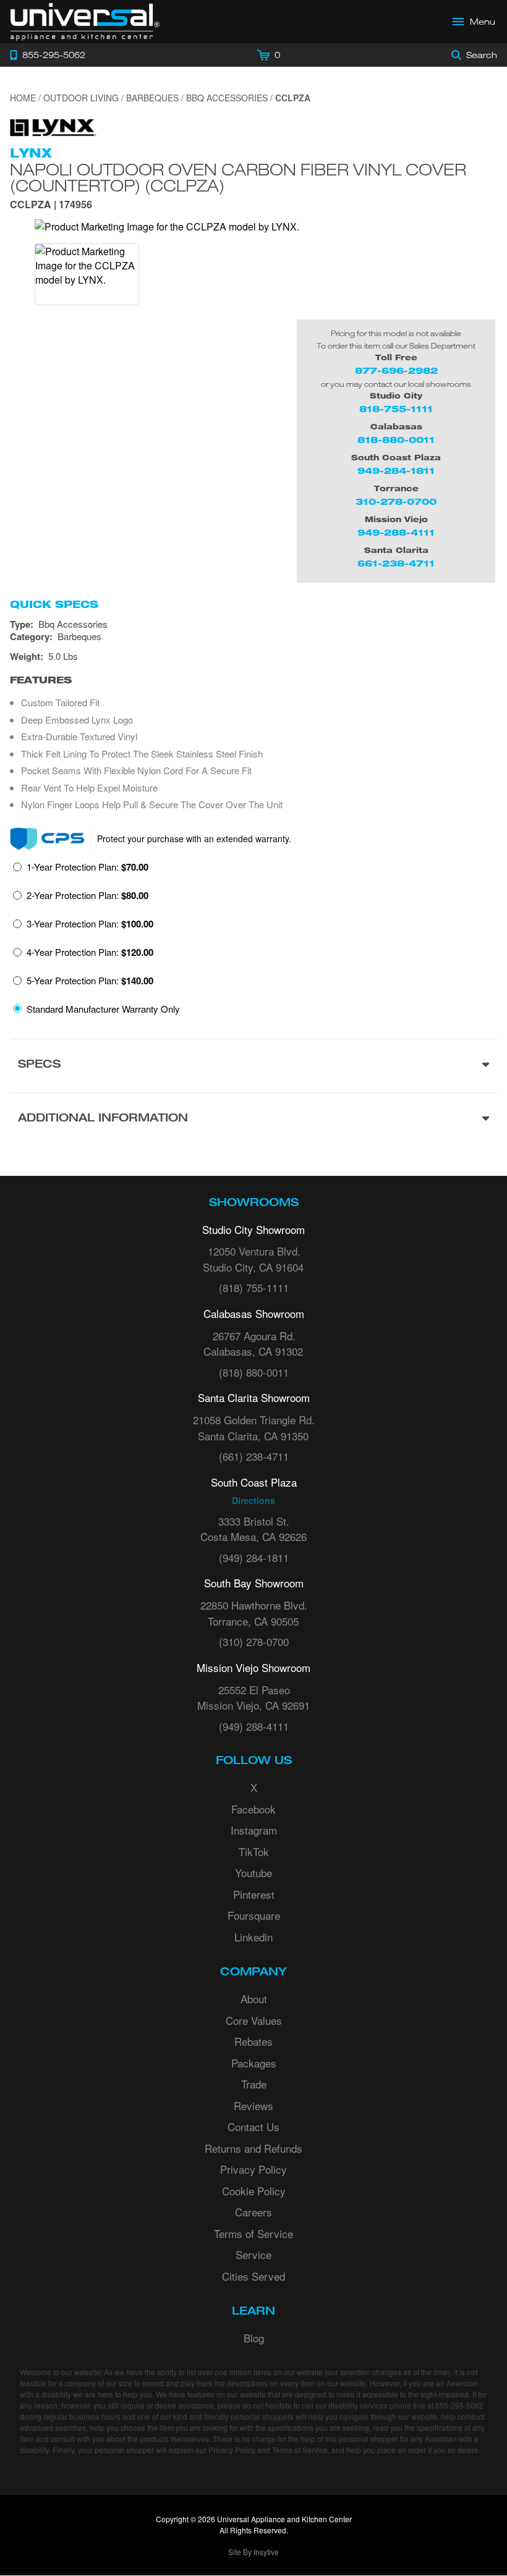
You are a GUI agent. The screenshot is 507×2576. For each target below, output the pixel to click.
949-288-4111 (396, 532)
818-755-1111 (396, 409)
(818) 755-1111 (254, 1287)
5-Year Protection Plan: (90, 981)
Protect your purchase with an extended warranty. (194, 838)
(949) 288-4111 (254, 1726)
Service (253, 2254)
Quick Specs (54, 604)
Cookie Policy (254, 2191)
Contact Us (253, 2126)
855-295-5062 (459, 2405)
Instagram (254, 1830)
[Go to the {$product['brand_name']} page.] (53, 126)
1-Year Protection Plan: (87, 867)
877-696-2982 (396, 370)
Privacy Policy (253, 2169)
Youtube (253, 1873)
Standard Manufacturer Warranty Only (103, 1009)
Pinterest (254, 1894)
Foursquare (254, 1915)
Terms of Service (253, 2233)
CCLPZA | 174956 (51, 205)
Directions (253, 1500)
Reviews (253, 2105)
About (254, 1999)
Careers (253, 2212)
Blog (254, 2338)
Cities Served (253, 2276)
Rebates (253, 2041)
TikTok (254, 1852)
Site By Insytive (253, 2552)
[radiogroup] (253, 941)
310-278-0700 (396, 501)
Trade (254, 2084)
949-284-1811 (396, 471)
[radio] (81, 871)
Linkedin (253, 1937)
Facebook (253, 1809)
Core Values (254, 2020)
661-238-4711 (396, 563)
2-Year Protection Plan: (87, 895)
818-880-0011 (396, 440)
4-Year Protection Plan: (90, 952)
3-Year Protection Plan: (90, 924)
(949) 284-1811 (254, 1557)
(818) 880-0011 (254, 1372)
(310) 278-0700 (254, 1641)
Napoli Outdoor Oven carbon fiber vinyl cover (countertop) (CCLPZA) (238, 177)
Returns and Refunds (253, 2148)
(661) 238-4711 (254, 1456)
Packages (254, 2063)
